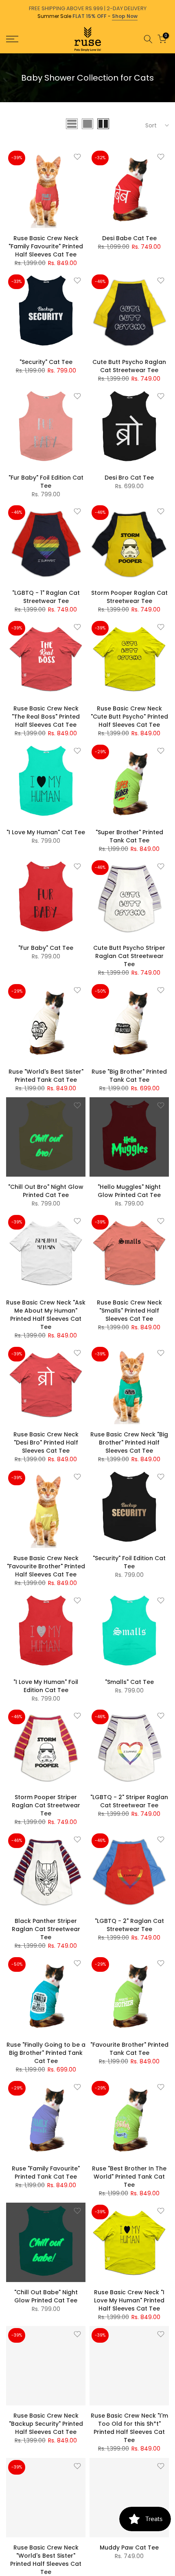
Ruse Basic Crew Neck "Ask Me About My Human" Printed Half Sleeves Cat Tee (46, 1315)
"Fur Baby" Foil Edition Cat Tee (46, 482)
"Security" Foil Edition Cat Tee (129, 1562)
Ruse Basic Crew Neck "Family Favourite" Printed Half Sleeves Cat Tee (46, 246)
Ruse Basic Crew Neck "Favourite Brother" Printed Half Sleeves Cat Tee (46, 1566)
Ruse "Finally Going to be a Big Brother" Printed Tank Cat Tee (46, 2053)
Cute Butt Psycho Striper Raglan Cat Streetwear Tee (129, 956)
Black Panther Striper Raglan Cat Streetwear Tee (46, 1929)
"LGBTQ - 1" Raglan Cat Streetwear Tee (46, 597)
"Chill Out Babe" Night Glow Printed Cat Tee (46, 2296)
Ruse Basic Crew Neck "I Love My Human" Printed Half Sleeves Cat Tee (129, 2300)
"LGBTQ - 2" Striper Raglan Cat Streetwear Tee (129, 1801)
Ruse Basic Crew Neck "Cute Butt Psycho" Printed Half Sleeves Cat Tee (129, 717)
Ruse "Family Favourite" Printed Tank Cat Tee (46, 2173)
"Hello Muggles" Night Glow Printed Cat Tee (129, 1191)
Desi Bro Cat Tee (129, 478)
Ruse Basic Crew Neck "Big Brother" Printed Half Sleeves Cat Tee (129, 1443)
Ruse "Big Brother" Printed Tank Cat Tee (129, 1076)
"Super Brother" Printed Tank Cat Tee (129, 836)
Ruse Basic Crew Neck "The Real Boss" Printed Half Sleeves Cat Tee (46, 717)
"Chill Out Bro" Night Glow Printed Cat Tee (46, 1191)
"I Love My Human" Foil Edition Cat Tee (46, 1686)
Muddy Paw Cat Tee (129, 2547)
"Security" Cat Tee (46, 362)
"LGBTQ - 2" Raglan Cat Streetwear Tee (129, 1925)
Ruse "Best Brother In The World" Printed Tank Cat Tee (129, 2177)
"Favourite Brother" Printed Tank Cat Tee (129, 2049)
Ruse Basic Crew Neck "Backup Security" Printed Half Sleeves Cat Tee (46, 2424)
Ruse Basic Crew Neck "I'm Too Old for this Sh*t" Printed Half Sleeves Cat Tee (129, 2428)
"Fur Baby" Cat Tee (46, 948)
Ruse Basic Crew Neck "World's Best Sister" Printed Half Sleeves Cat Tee (46, 2560)
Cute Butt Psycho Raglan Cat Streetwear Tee (129, 366)
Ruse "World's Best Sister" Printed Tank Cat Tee (46, 1076)
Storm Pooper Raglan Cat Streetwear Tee (129, 597)
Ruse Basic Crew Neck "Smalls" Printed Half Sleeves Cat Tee (129, 1311)
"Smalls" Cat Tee (129, 1682)
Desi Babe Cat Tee (129, 238)
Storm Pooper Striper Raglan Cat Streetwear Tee (46, 1805)
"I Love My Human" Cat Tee (46, 832)
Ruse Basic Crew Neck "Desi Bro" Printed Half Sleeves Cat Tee (46, 1443)
